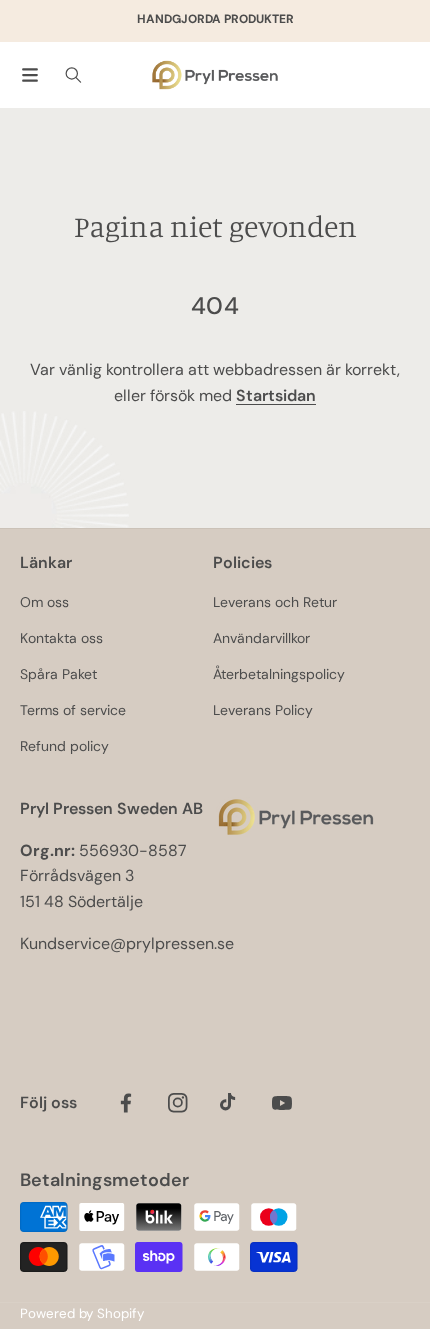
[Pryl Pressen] (215, 75)
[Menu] (30, 75)
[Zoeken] (73, 75)
